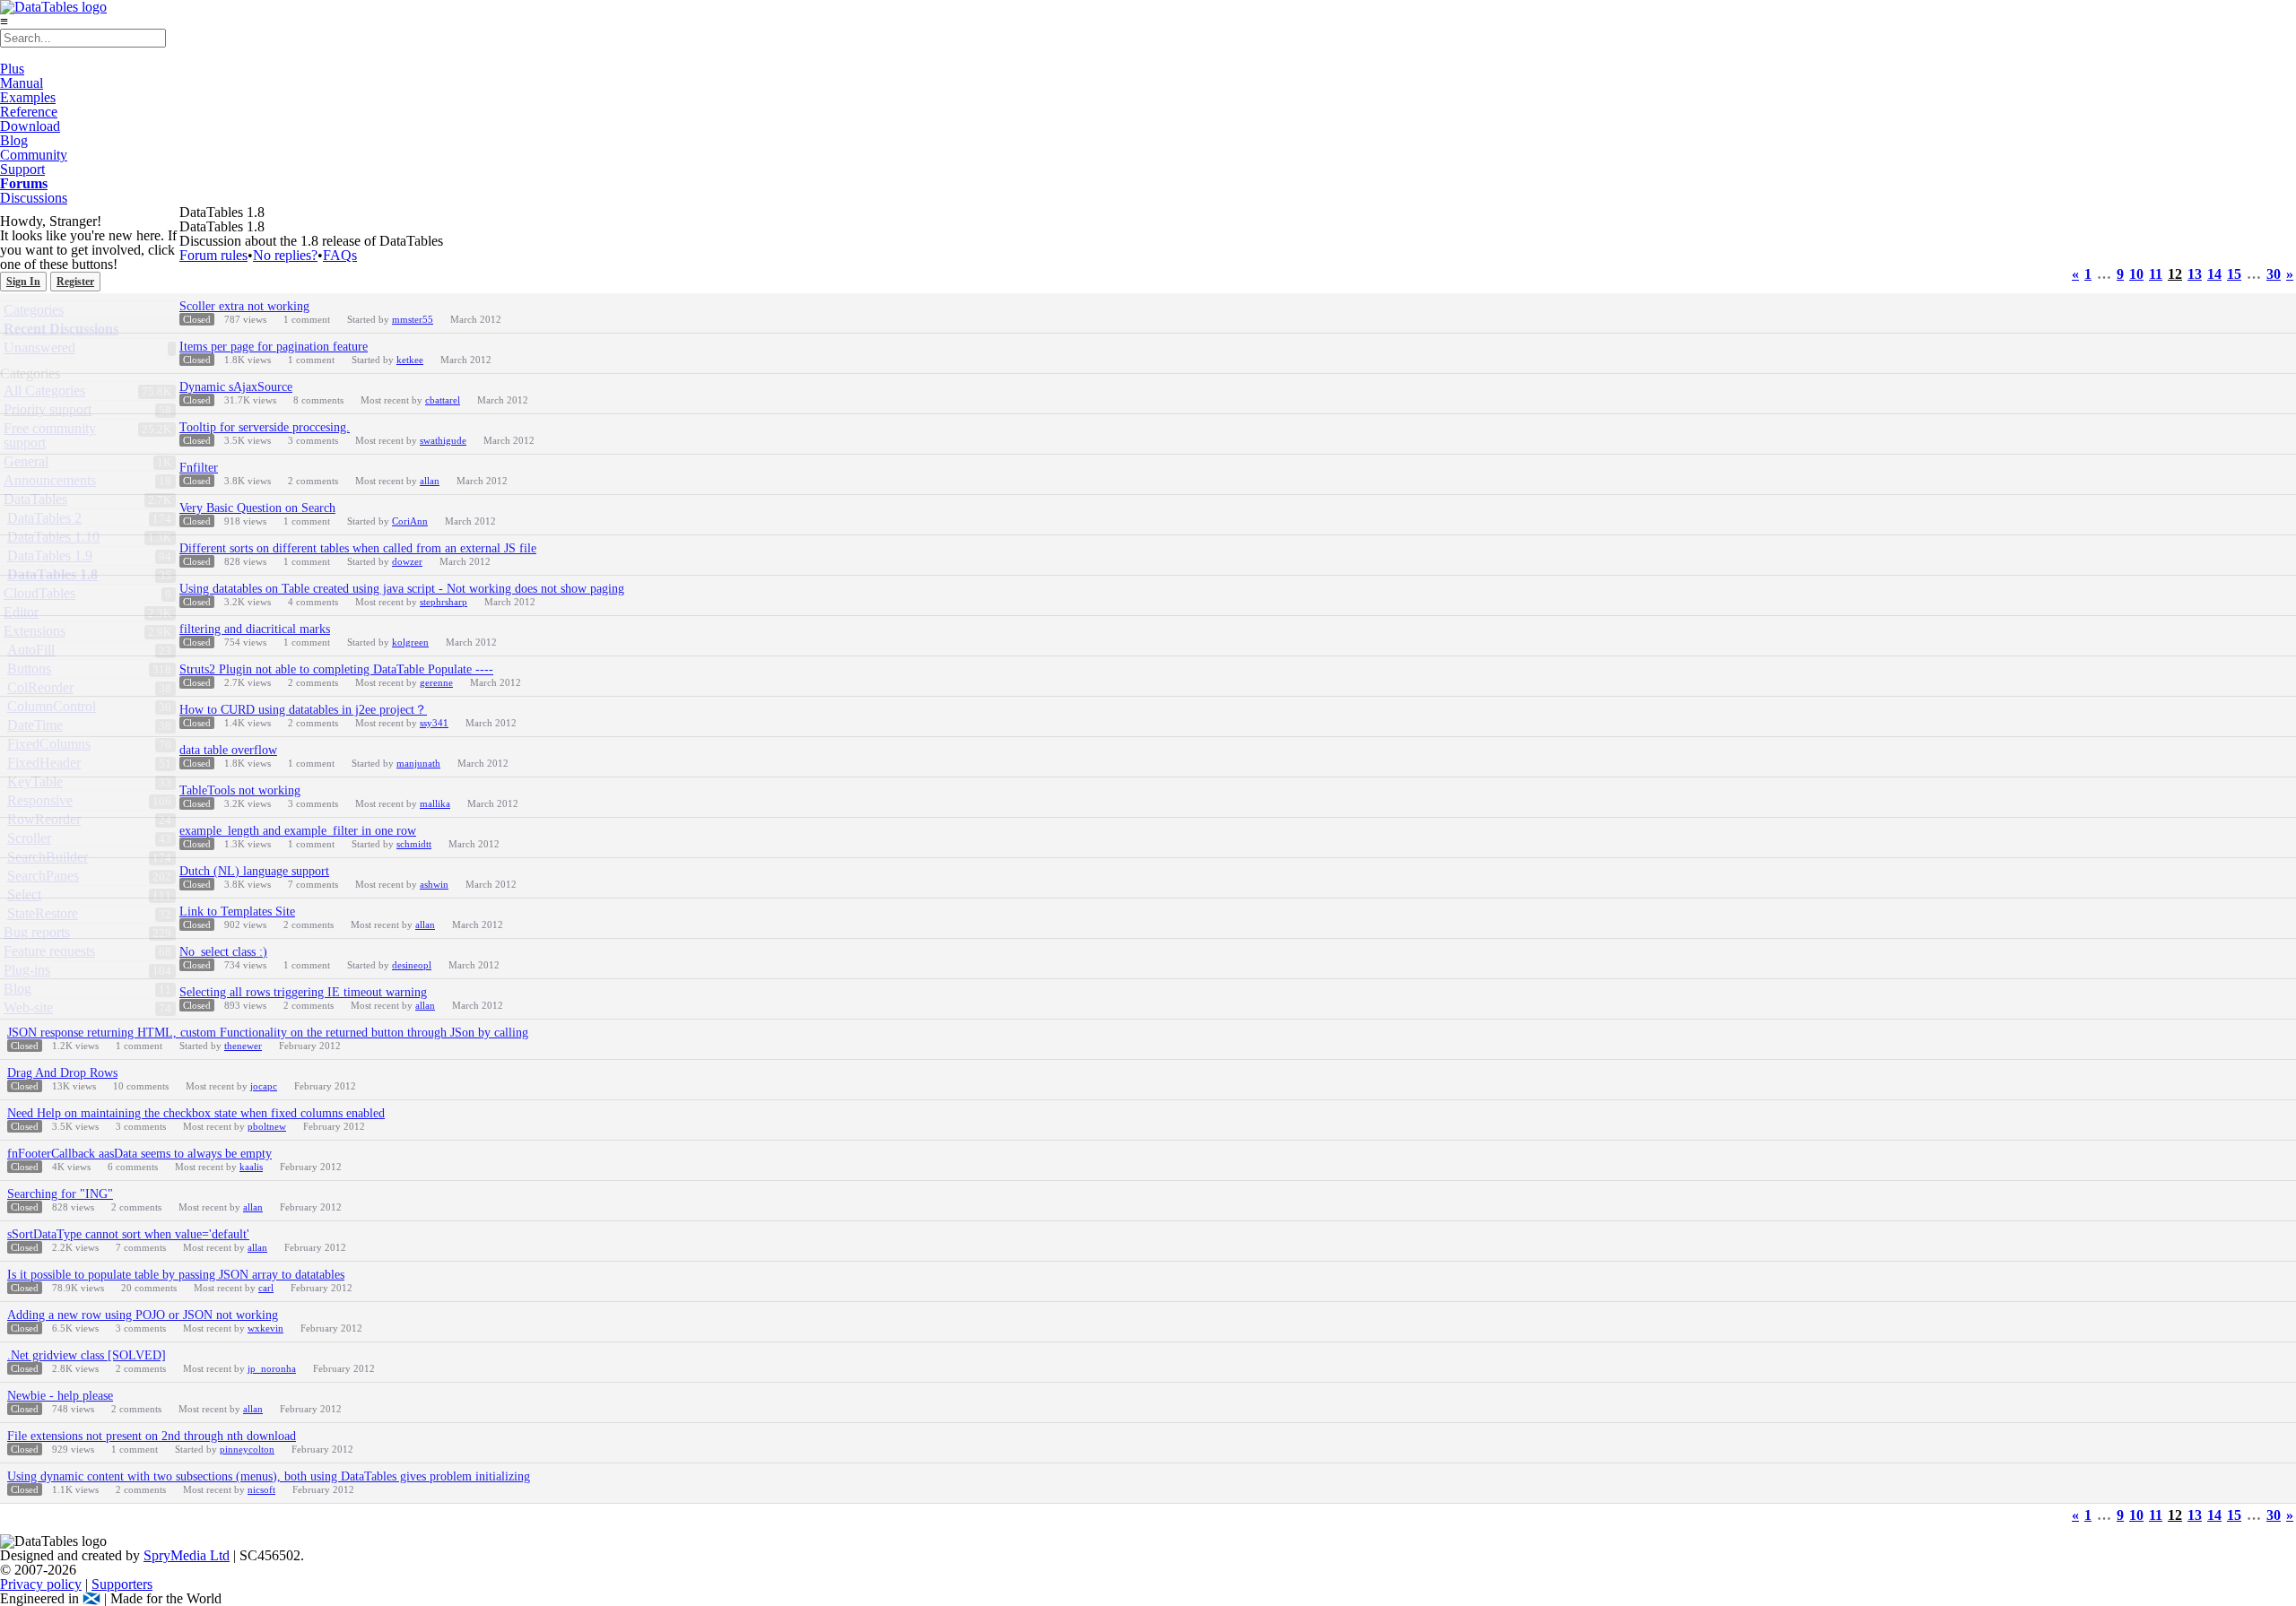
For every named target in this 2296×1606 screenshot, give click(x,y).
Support (22, 169)
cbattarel (443, 400)
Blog (14, 140)
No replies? (285, 255)
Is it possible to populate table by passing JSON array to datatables (176, 1275)
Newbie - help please (60, 1396)
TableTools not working (240, 790)
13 (2195, 274)
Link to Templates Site (237, 912)
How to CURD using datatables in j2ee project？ (303, 710)
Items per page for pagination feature (274, 347)
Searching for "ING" (60, 1194)
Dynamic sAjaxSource (236, 387)
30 (2274, 274)
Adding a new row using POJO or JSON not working (143, 1315)
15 (2234, 274)
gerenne (436, 682)
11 (2156, 274)
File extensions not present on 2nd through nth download (152, 1436)
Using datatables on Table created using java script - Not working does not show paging (402, 589)
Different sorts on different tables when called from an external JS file (358, 548)
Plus (12, 69)
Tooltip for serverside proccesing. (265, 427)
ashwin (434, 884)
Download (30, 126)
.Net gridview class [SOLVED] (87, 1355)
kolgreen (410, 642)
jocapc (264, 1086)
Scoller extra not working (244, 306)
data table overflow (228, 750)
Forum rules (213, 255)
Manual (22, 83)
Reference (29, 112)
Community (34, 155)
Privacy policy (41, 1584)
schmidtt (414, 844)
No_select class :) (223, 952)
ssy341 (434, 723)
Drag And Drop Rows (62, 1073)
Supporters (122, 1584)
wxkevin (265, 1328)
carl (266, 1288)
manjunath (418, 763)
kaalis (251, 1167)
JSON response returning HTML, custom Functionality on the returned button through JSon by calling (268, 1033)
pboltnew (267, 1126)
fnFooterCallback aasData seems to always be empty (139, 1154)
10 (2136, 274)
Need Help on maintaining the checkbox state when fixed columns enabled (196, 1113)
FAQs (340, 255)
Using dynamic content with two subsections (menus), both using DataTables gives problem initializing (269, 1476)
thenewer (243, 1046)
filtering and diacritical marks (255, 629)
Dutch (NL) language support (254, 871)
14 (2214, 274)
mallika (435, 803)
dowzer (407, 561)
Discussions (34, 198)
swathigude (443, 440)
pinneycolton (247, 1449)
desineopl (412, 965)
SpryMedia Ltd (187, 1555)
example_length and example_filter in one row (298, 831)
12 (2175, 274)
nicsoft (261, 1489)
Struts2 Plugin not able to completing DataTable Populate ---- (336, 669)
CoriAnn (410, 521)
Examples (28, 97)
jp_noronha (272, 1368)
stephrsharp (444, 602)
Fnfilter (199, 468)
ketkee (410, 360)
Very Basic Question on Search (257, 508)
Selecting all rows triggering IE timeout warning (303, 992)
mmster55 (413, 319)
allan (430, 481)
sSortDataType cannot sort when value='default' (128, 1234)
